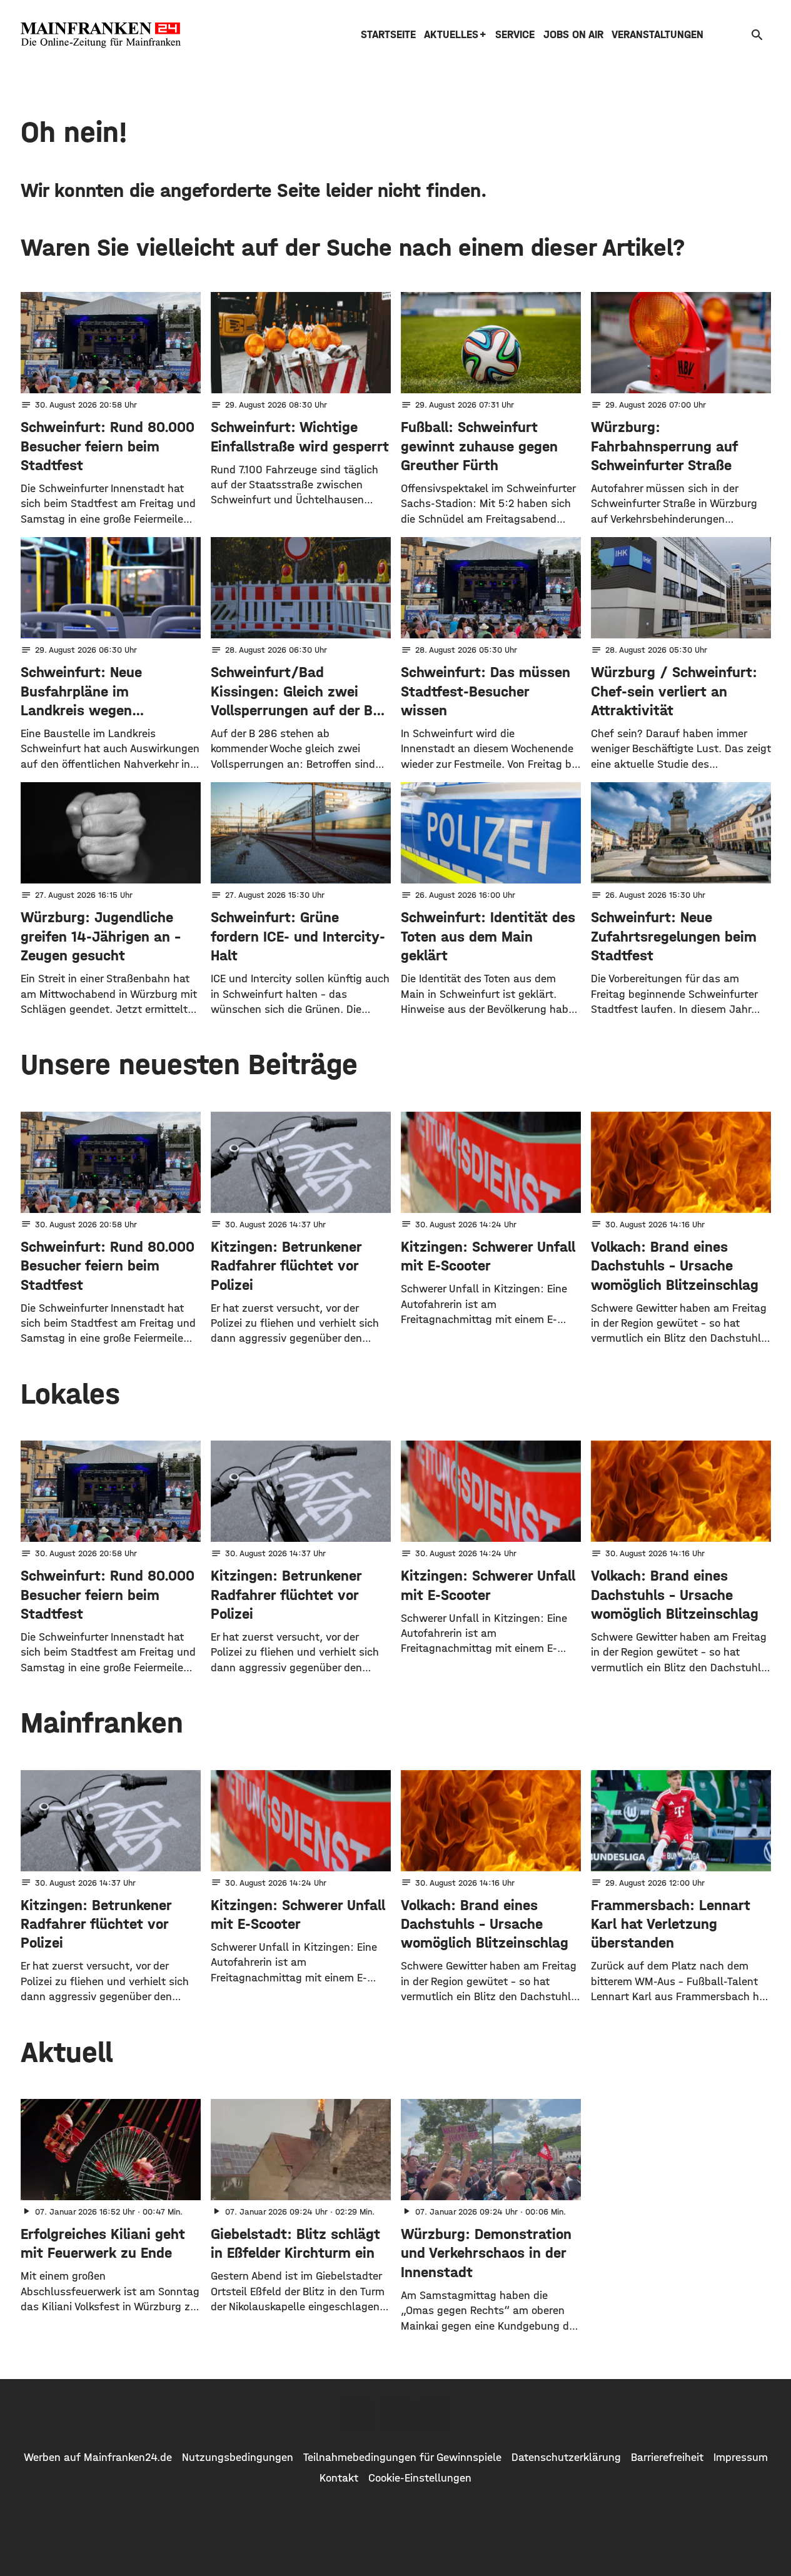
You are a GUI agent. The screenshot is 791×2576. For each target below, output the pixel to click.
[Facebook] (357, 2415)
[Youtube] (435, 2415)
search (757, 35)
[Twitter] (396, 2415)
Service (515, 35)
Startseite (388, 35)
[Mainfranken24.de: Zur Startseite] (101, 35)
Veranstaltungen (657, 35)
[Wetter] (738, 35)
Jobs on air (573, 35)
